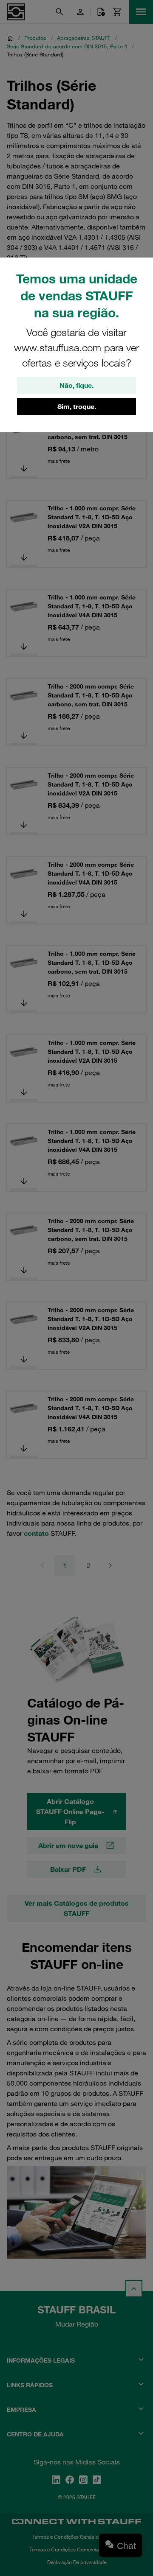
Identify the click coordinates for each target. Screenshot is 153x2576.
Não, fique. (76, 385)
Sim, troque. (77, 406)
